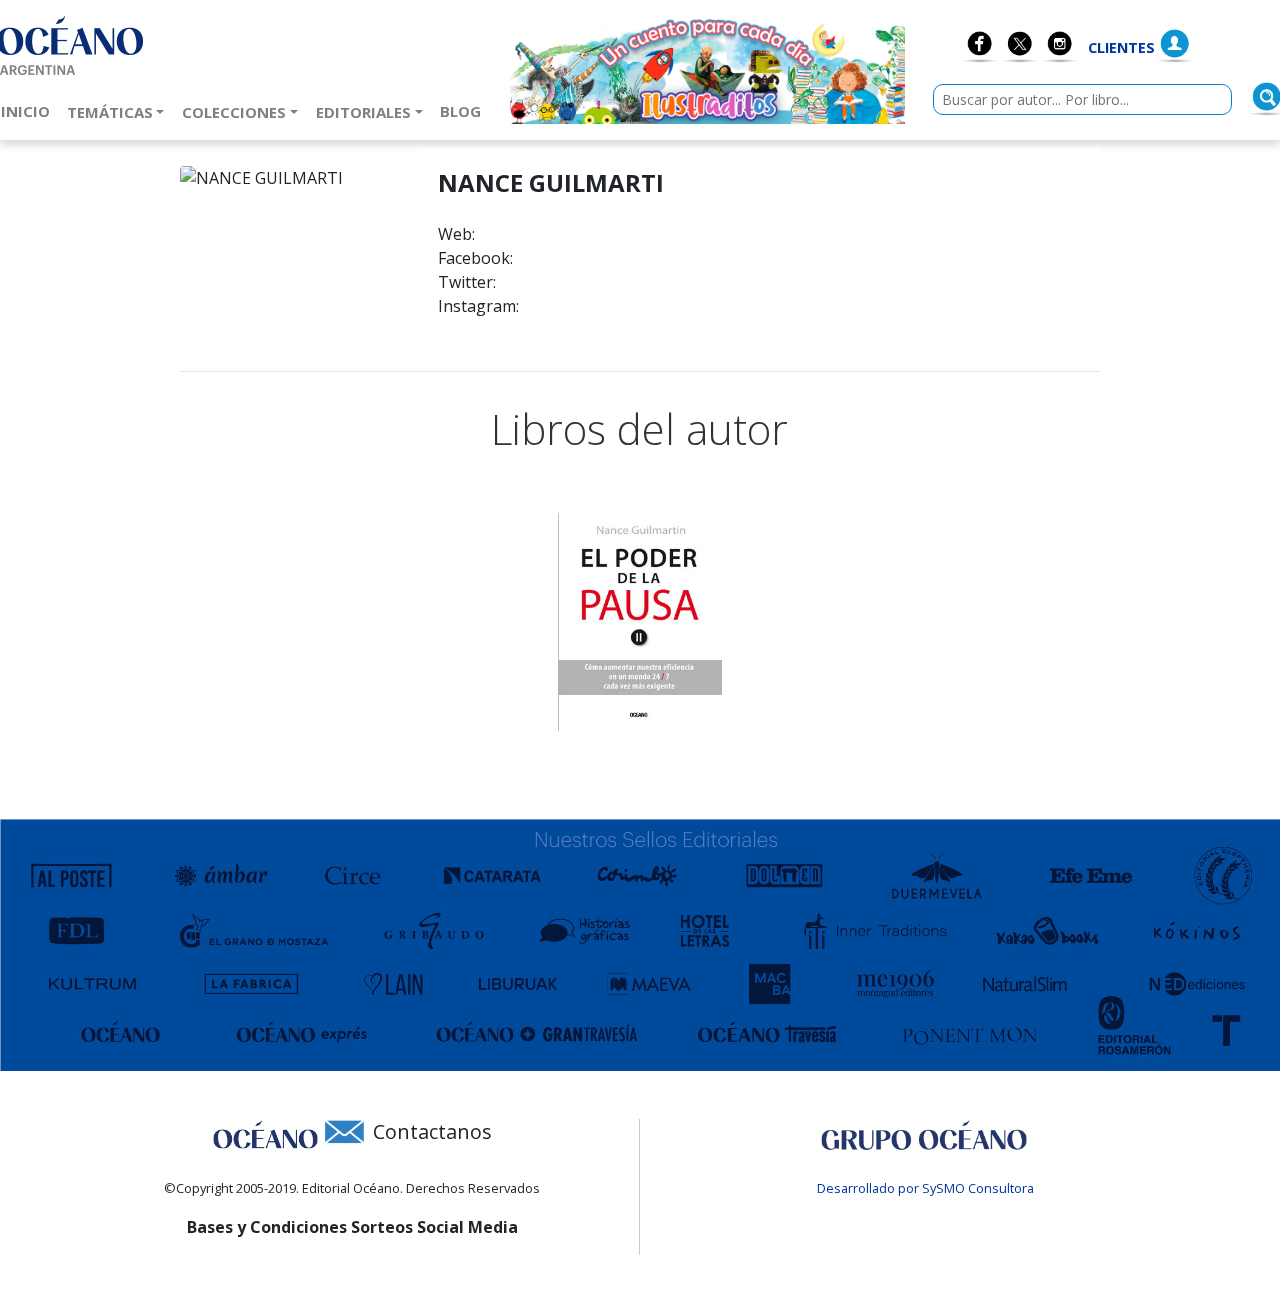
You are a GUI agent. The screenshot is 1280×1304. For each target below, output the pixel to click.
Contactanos (432, 1131)
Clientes (1121, 47)
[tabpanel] (640, 621)
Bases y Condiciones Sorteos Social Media (352, 1227)
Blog (464, 110)
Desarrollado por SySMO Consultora (925, 1188)
